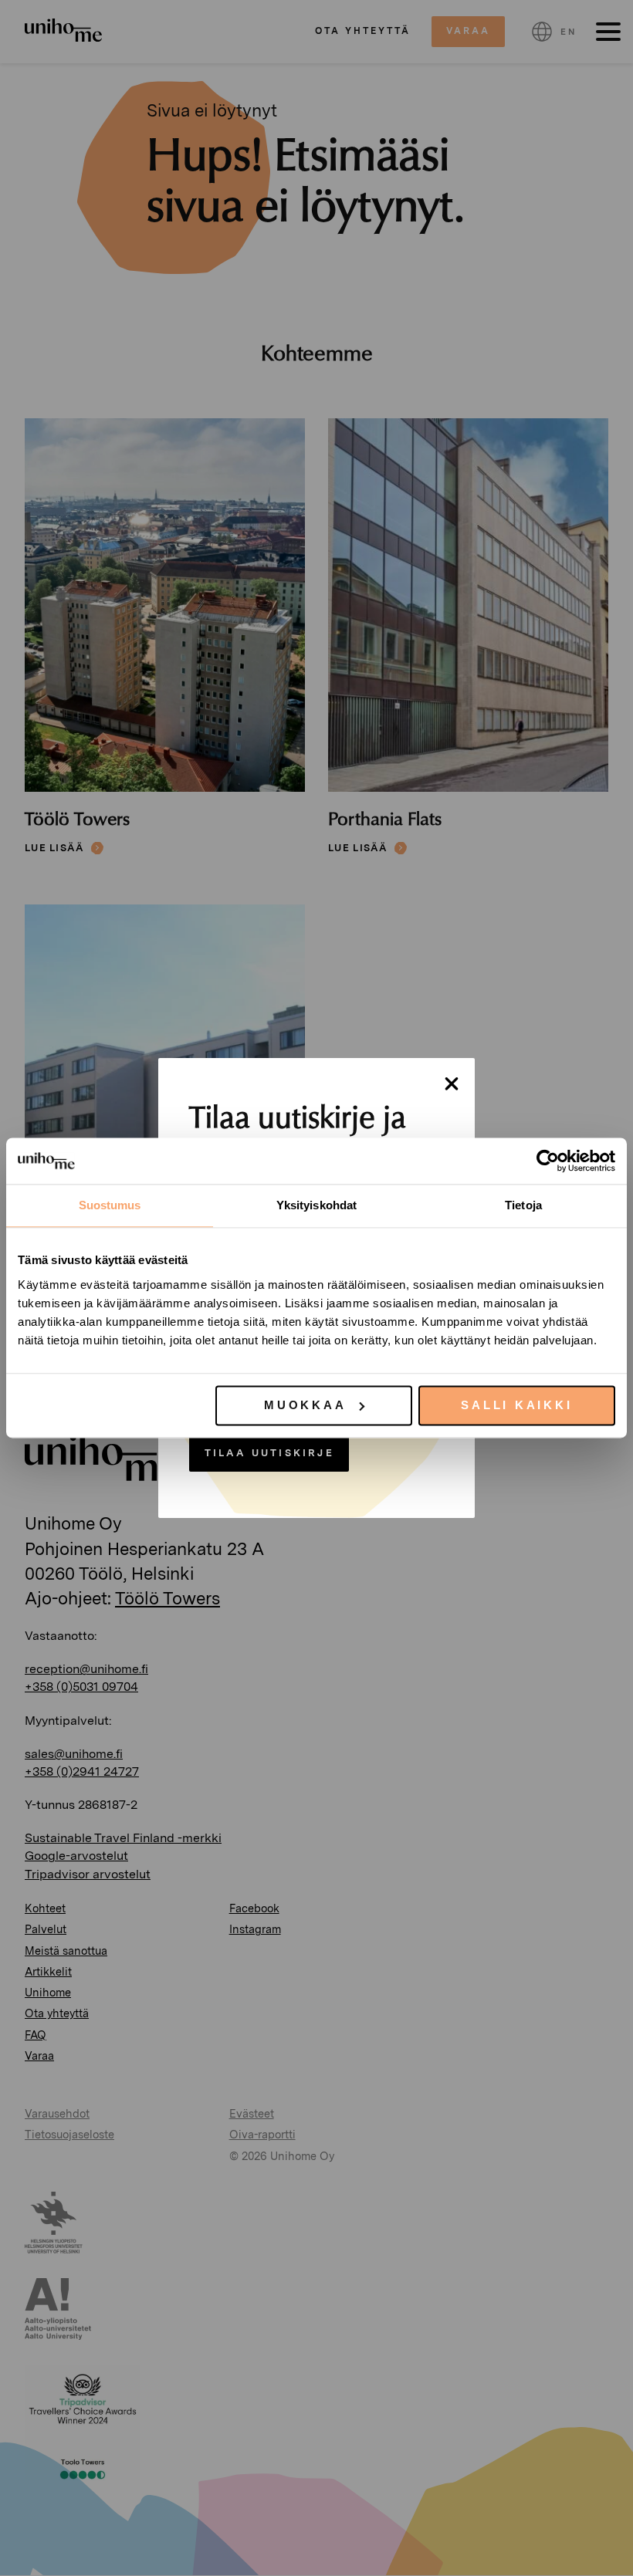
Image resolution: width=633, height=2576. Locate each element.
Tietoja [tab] (523, 1205)
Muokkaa (305, 1405)
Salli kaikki (516, 1405)
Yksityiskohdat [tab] (316, 1205)
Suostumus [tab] (110, 1205)
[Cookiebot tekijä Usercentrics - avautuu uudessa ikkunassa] (548, 1161)
